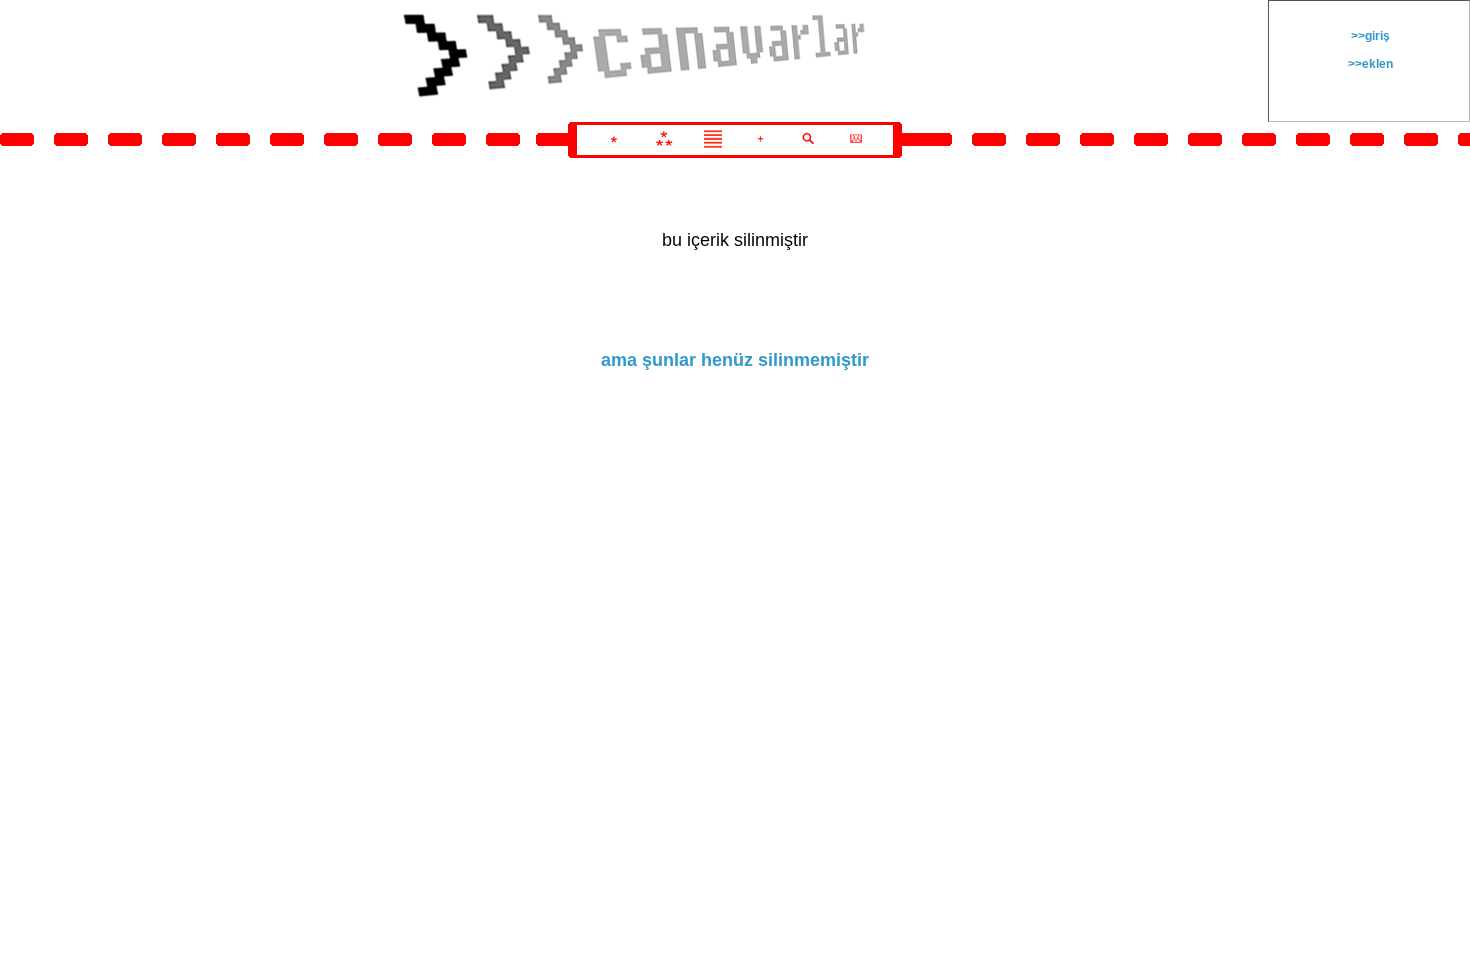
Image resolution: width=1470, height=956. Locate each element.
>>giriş (1369, 36)
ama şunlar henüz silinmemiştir (735, 360)
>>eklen (1369, 64)
